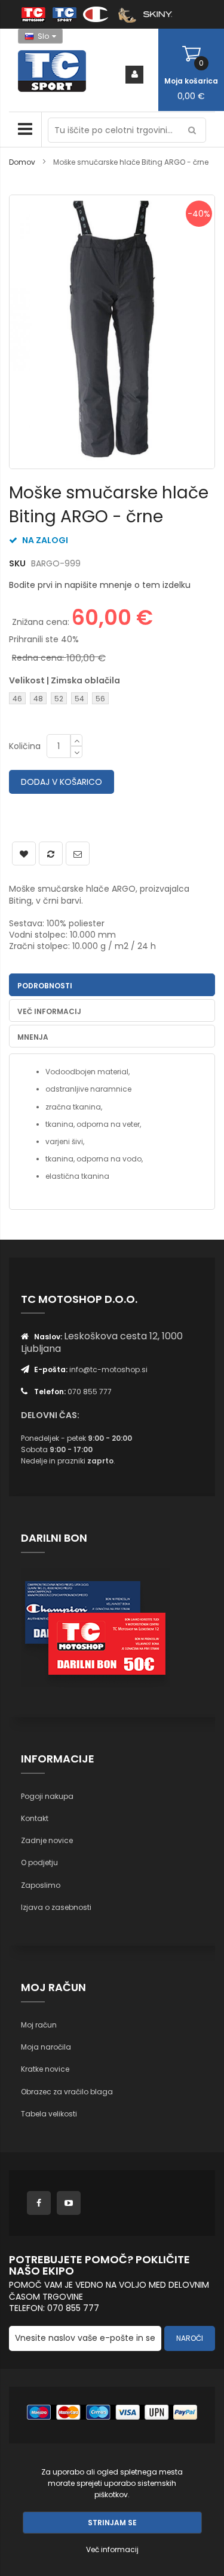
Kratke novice (45, 2069)
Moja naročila (46, 2047)
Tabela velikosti (49, 2114)
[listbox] (70, 700)
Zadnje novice (47, 1840)
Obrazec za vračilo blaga (67, 2092)
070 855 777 (90, 1392)
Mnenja (33, 1037)
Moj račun (39, 2025)
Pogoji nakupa (47, 1796)
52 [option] (59, 699)
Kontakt (35, 1818)
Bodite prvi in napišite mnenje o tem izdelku (100, 585)
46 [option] (17, 699)
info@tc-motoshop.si (108, 1369)
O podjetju (39, 1862)
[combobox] (127, 130)
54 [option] (79, 699)
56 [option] (100, 699)
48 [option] (38, 699)
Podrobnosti (45, 986)
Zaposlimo (41, 1885)
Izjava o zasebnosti (56, 1907)
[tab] (112, 985)
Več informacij (49, 1011)
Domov (22, 162)
